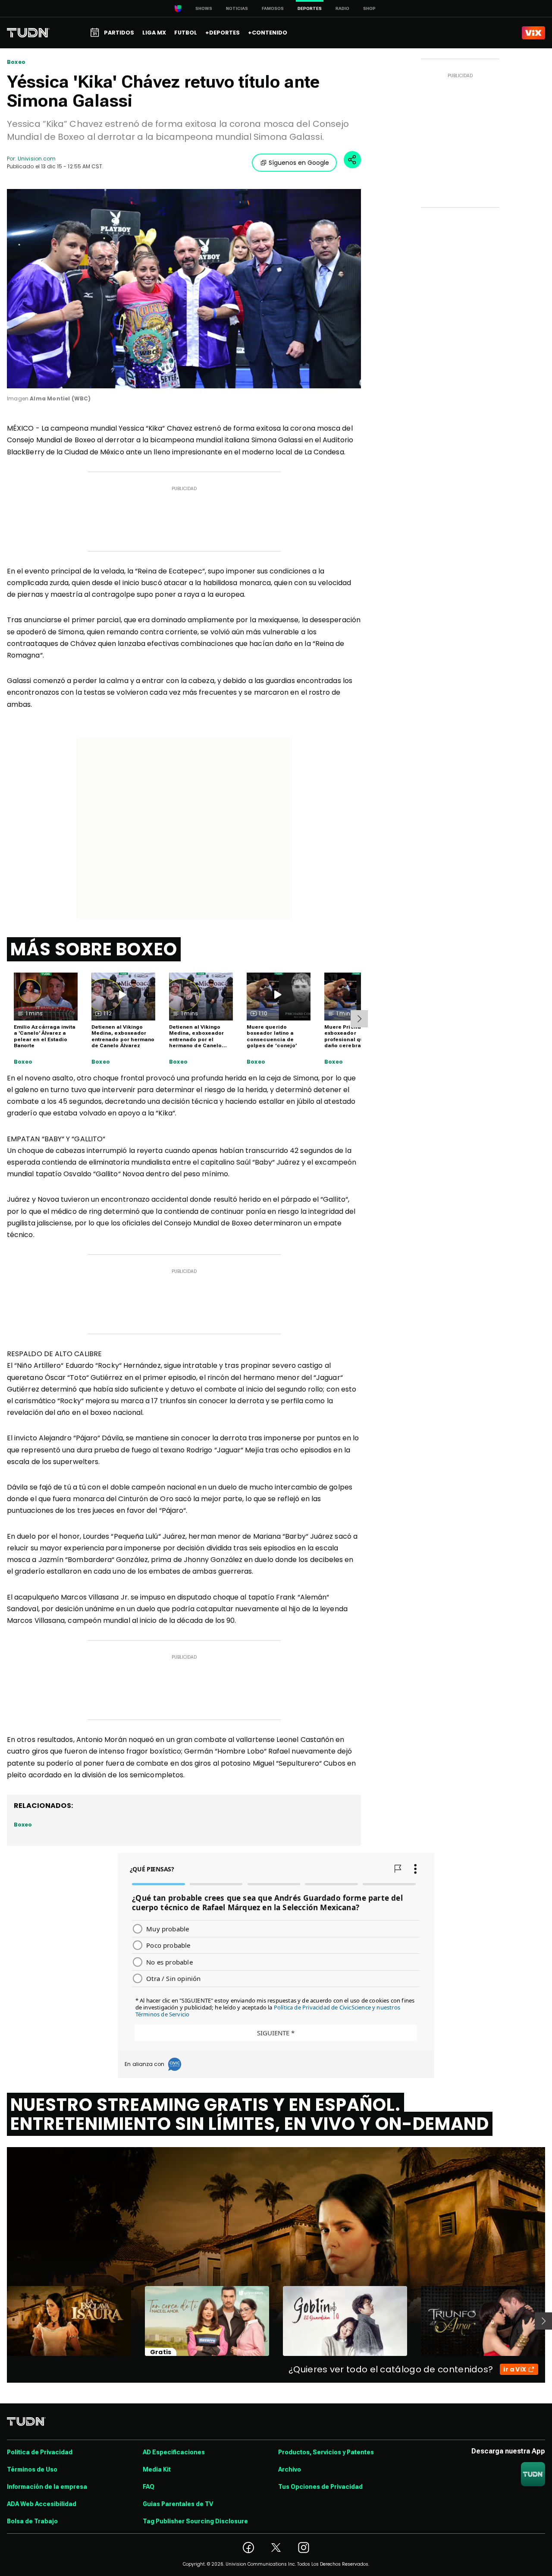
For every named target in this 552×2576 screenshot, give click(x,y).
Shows (204, 8)
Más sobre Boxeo (94, 949)
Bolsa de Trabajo (32, 2521)
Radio (342, 8)
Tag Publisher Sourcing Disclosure (195, 2521)
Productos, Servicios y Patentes (326, 2452)
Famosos (273, 8)
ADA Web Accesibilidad (42, 2504)
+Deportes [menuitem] (223, 33)
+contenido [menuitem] (268, 33)
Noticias (237, 8)
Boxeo (16, 62)
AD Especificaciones (174, 2452)
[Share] (352, 160)
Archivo (290, 2469)
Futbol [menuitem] (186, 33)
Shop (369, 8)
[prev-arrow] (2, 2321)
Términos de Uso (32, 2469)
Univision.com (37, 159)
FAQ (149, 2487)
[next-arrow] (359, 1019)
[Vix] (533, 33)
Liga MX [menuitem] (154, 33)
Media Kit (157, 2469)
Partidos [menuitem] (119, 33)
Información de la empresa (47, 2487)
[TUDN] (28, 33)
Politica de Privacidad (40, 2452)
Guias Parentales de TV (178, 2504)
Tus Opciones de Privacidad (320, 2487)
